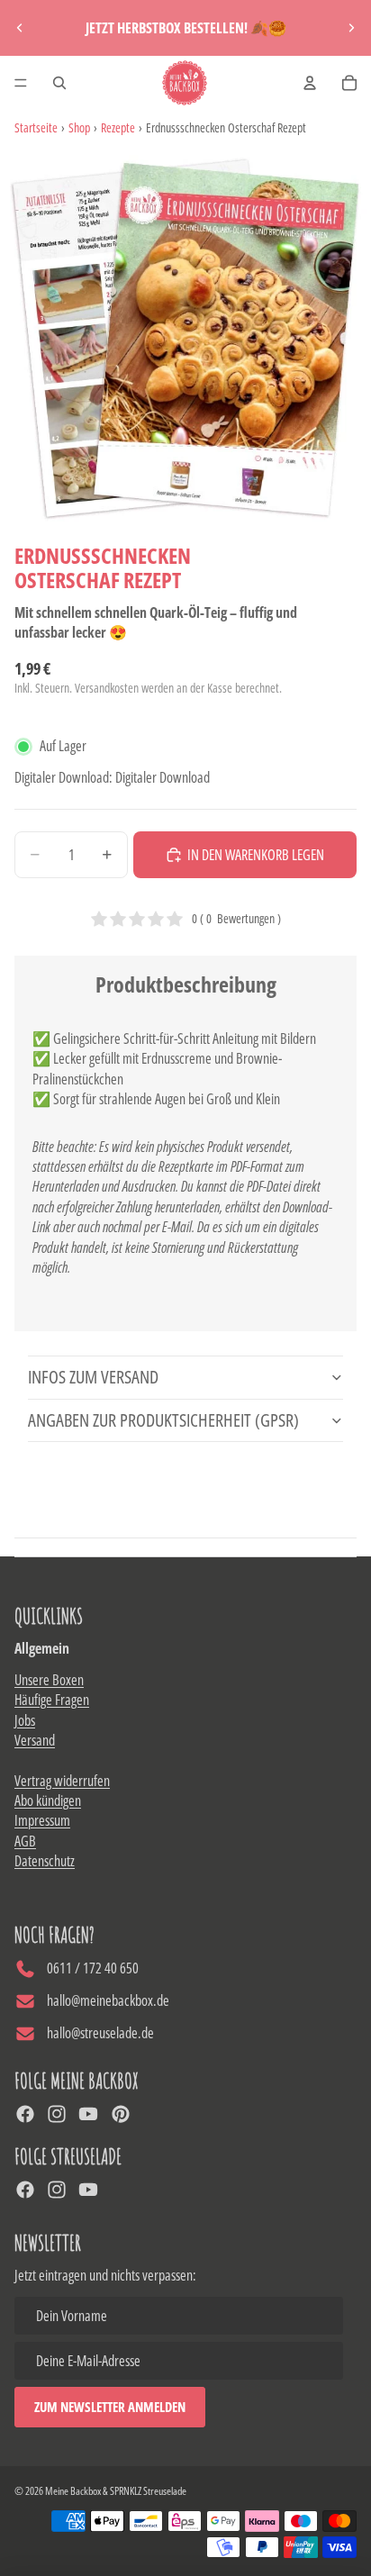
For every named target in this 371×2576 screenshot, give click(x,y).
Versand (35, 1740)
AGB (25, 1841)
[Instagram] (57, 2114)
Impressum (42, 1820)
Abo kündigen (48, 1800)
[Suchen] (59, 83)
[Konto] (310, 83)
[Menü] (21, 83)
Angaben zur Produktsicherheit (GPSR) (163, 1420)
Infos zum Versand (93, 1377)
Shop (79, 127)
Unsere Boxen (49, 1680)
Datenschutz (45, 1861)
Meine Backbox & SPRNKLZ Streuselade (116, 2491)
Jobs (25, 1720)
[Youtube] (88, 2114)
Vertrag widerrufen (62, 1781)
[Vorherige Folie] (20, 28)
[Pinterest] (121, 2114)
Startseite (36, 127)
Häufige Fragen (52, 1700)
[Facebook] (25, 2114)
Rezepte (118, 127)
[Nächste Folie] (351, 28)
